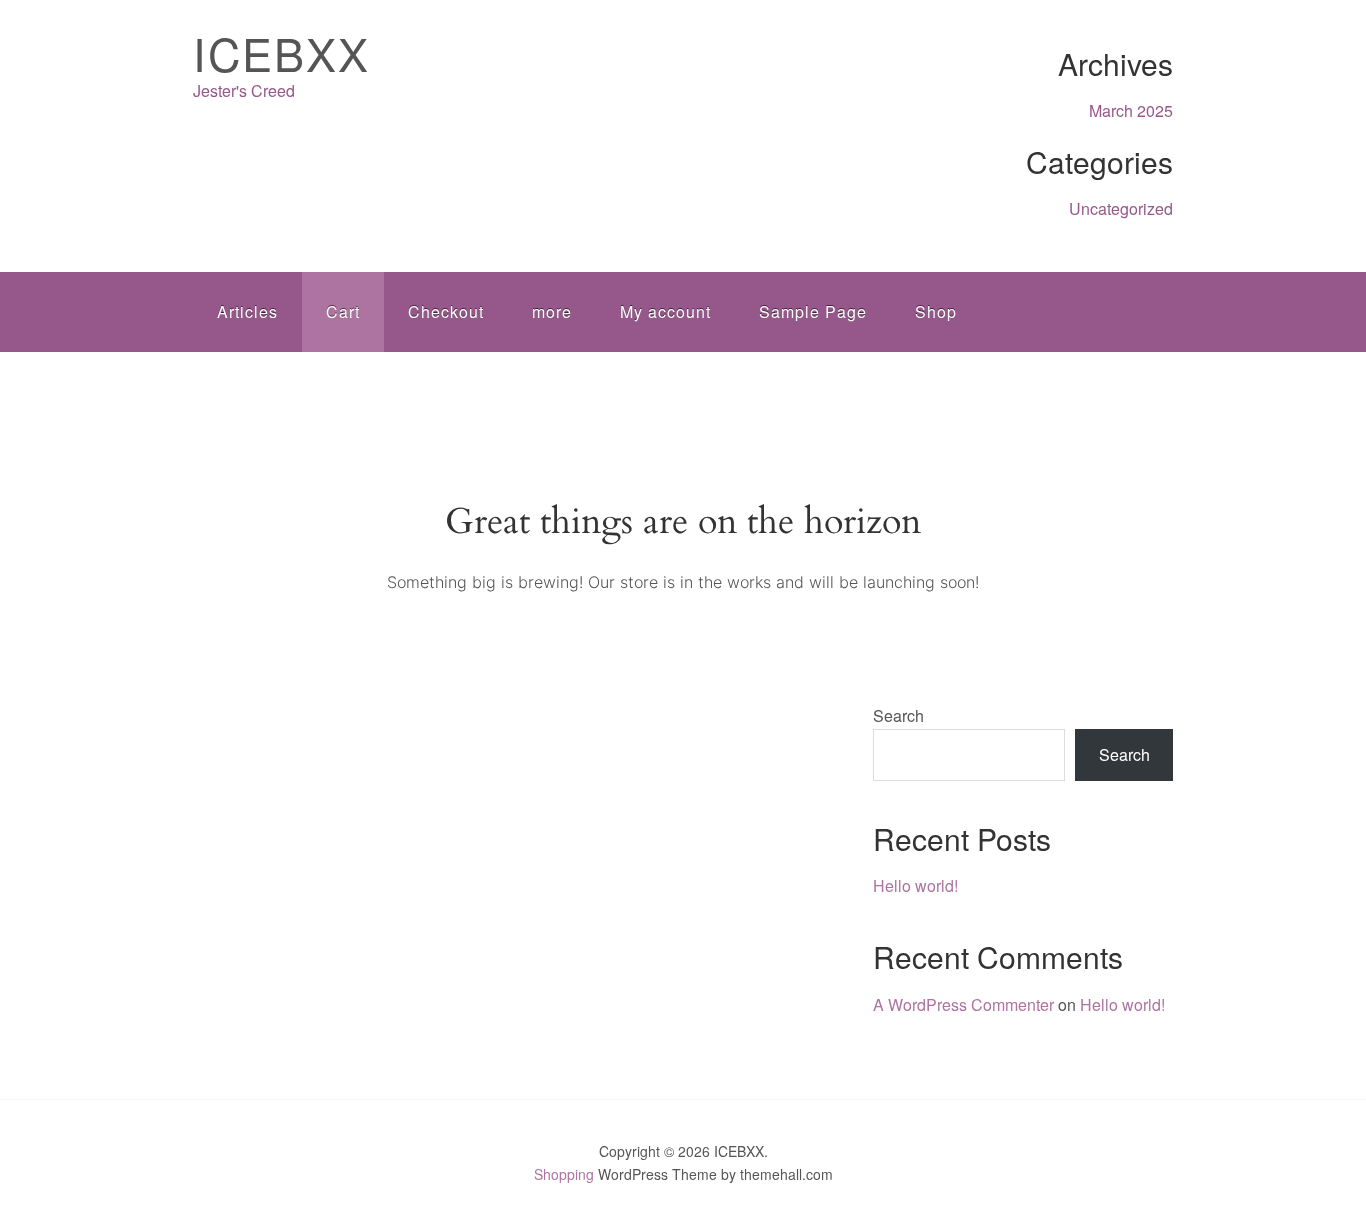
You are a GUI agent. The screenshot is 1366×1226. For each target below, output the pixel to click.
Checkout (446, 311)
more (552, 311)
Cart (343, 311)
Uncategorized (1121, 208)
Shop (936, 311)
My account (665, 311)
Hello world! (915, 885)
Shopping (564, 1174)
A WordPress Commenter (963, 1004)
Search (898, 715)
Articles (247, 311)
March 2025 (1131, 110)
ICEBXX (281, 52)
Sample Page (813, 311)
